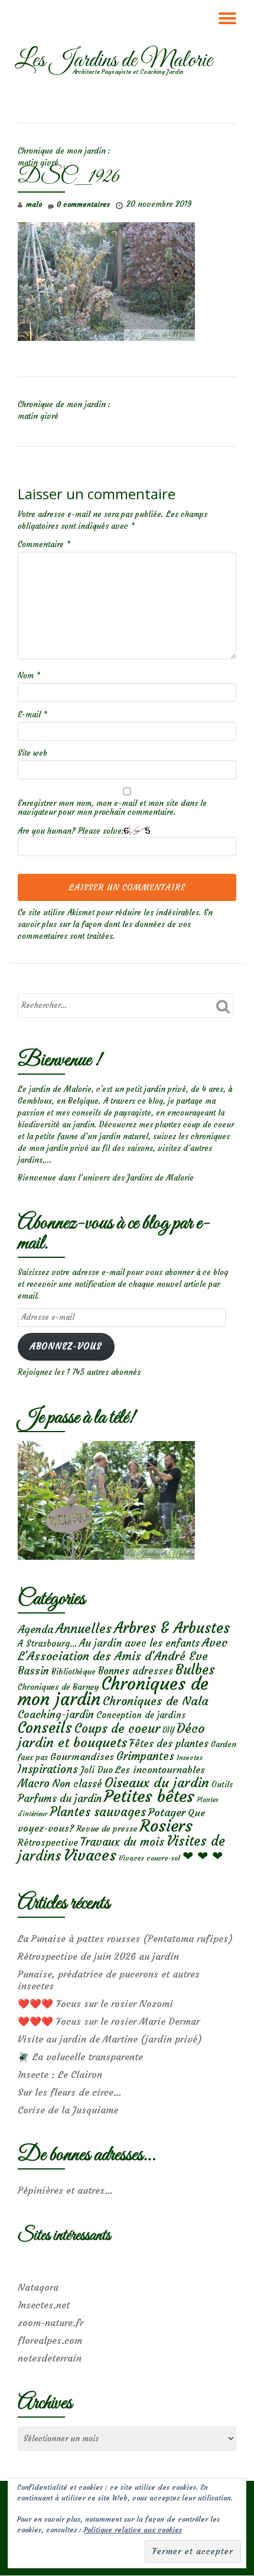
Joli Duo (97, 1770)
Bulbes (195, 1670)
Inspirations (48, 1769)
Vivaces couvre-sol (149, 1858)
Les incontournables (160, 1770)
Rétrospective (48, 1842)
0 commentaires (83, 204)
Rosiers (166, 1826)
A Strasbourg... (47, 1643)
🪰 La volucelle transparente (80, 2057)
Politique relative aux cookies (133, 2530)
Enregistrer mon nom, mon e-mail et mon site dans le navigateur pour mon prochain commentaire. (112, 808)
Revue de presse (107, 1829)
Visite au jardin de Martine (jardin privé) (110, 2039)
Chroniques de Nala (156, 1701)
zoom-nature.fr (51, 2323)
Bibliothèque (74, 1672)
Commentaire (44, 544)
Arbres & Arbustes (172, 1628)
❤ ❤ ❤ (203, 1856)
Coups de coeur (117, 1729)
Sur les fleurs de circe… (70, 2092)
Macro (34, 1783)
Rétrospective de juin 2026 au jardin (98, 1956)
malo (34, 204)
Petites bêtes (149, 1796)
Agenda (35, 1629)
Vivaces (90, 1855)
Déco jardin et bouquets (111, 1735)
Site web (32, 753)
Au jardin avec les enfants (139, 1643)
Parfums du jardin (60, 1798)
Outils (222, 1785)
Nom (29, 676)
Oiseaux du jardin (157, 1783)
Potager (167, 1812)
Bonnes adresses (136, 1671)
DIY (168, 1730)
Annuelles (84, 1629)
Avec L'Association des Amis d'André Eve (123, 1649)
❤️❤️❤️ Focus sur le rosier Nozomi (95, 2003)
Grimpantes (145, 1756)
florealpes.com (50, 2340)
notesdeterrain (50, 2358)
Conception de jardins (141, 1715)
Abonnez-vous (66, 1346)
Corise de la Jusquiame (68, 2110)
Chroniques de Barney (58, 1687)
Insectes (190, 1758)
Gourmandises (82, 1757)
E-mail (32, 715)
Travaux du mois (122, 1842)
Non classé (77, 1784)
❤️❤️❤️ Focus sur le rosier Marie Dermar (109, 2021)
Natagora (38, 2287)
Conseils (45, 1728)
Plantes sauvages (98, 1812)
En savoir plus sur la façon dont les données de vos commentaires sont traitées (115, 924)
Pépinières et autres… (65, 2190)
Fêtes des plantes (169, 1744)
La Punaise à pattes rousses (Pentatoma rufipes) (125, 1938)
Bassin (33, 1671)
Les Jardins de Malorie (113, 61)
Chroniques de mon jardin (113, 1691)
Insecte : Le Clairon (60, 2074)
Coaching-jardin (56, 1715)
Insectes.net (44, 2305)
